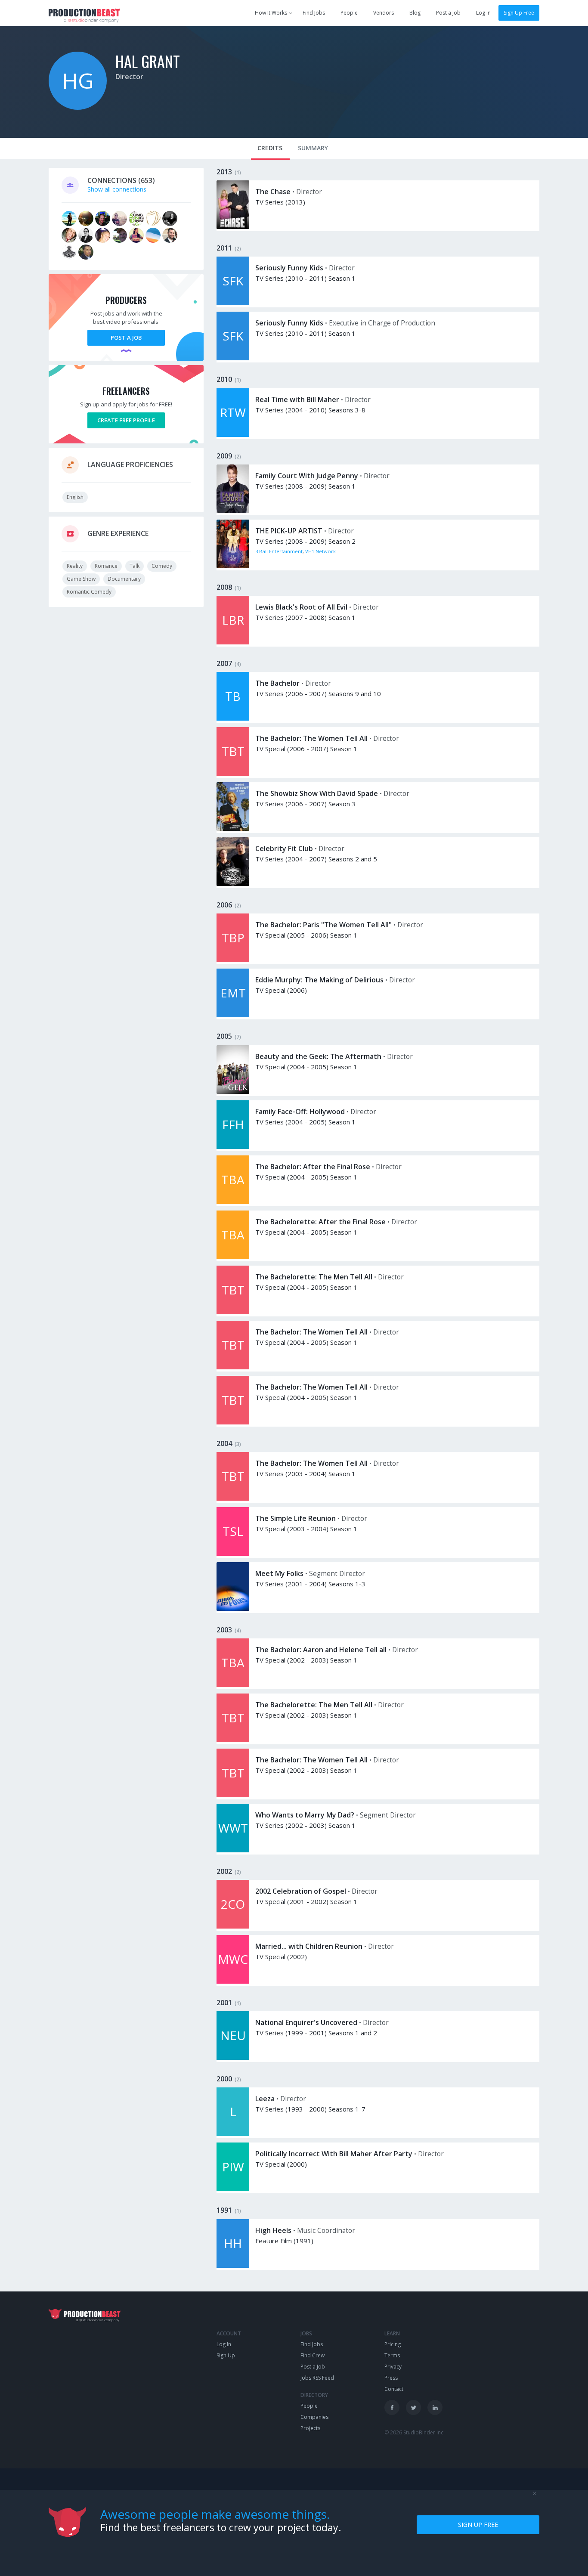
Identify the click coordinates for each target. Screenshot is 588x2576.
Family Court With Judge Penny (307, 476)
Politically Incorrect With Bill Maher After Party (334, 2154)
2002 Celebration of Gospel (301, 1891)
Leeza (265, 2099)
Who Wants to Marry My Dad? (305, 1815)
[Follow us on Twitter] (413, 2407)
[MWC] (233, 1981)
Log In (224, 2344)
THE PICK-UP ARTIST (289, 531)
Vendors (384, 13)
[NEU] (233, 2057)
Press (391, 2378)
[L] (233, 2134)
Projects (310, 2428)
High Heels (273, 2230)
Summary (313, 148)
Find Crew (313, 2355)
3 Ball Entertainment (279, 551)
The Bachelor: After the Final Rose (313, 1167)
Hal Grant (148, 61)
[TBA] (233, 1202)
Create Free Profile (126, 420)
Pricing (393, 2344)
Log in (483, 13)
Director (129, 77)
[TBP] (233, 960)
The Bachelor (277, 683)
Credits (270, 148)
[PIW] (233, 2189)
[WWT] (233, 1850)
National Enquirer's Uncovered (306, 2022)
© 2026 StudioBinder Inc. (415, 2432)
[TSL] (233, 1553)
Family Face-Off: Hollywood (300, 1112)
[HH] (233, 2265)
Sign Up (226, 2355)
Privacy (393, 2367)
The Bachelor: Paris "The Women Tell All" (323, 925)
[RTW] (233, 435)
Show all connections (117, 189)
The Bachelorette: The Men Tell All (314, 1277)
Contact (394, 2389)
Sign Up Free (519, 13)
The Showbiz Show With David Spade (317, 793)
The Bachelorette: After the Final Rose (320, 1222)
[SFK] (233, 303)
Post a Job (448, 13)
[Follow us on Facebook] (392, 2407)
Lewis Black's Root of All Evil (301, 607)
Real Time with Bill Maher (297, 399)
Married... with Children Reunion (309, 1946)
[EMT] (233, 1015)
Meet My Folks (279, 1573)
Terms (392, 2355)
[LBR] (233, 642)
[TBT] (233, 773)
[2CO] (233, 1926)
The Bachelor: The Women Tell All (311, 738)
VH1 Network (320, 551)
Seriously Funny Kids (289, 268)
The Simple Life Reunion (296, 1518)
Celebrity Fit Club (284, 848)
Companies (314, 2417)
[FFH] (233, 1147)
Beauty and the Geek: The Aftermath (318, 1056)
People (349, 13)
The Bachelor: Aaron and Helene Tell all (321, 1650)
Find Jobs (314, 13)
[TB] (233, 718)
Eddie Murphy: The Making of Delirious (319, 980)
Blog (415, 13)
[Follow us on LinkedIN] (435, 2407)
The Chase (273, 192)
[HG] (78, 107)
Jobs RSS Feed (317, 2378)
